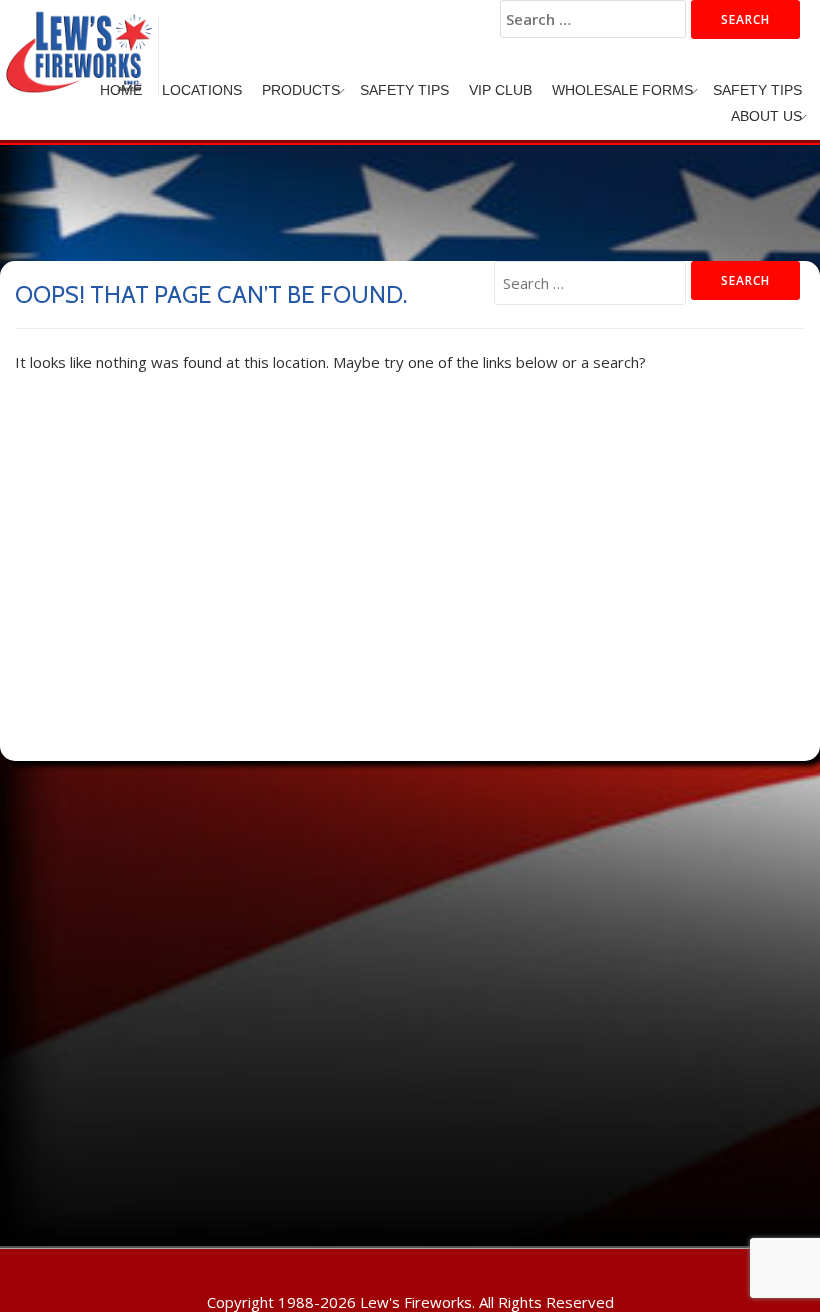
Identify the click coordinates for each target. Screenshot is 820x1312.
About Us (766, 116)
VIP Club (500, 90)
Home (121, 90)
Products (301, 90)
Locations (202, 90)
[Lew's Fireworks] (83, 35)
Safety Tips (404, 90)
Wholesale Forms (622, 90)
